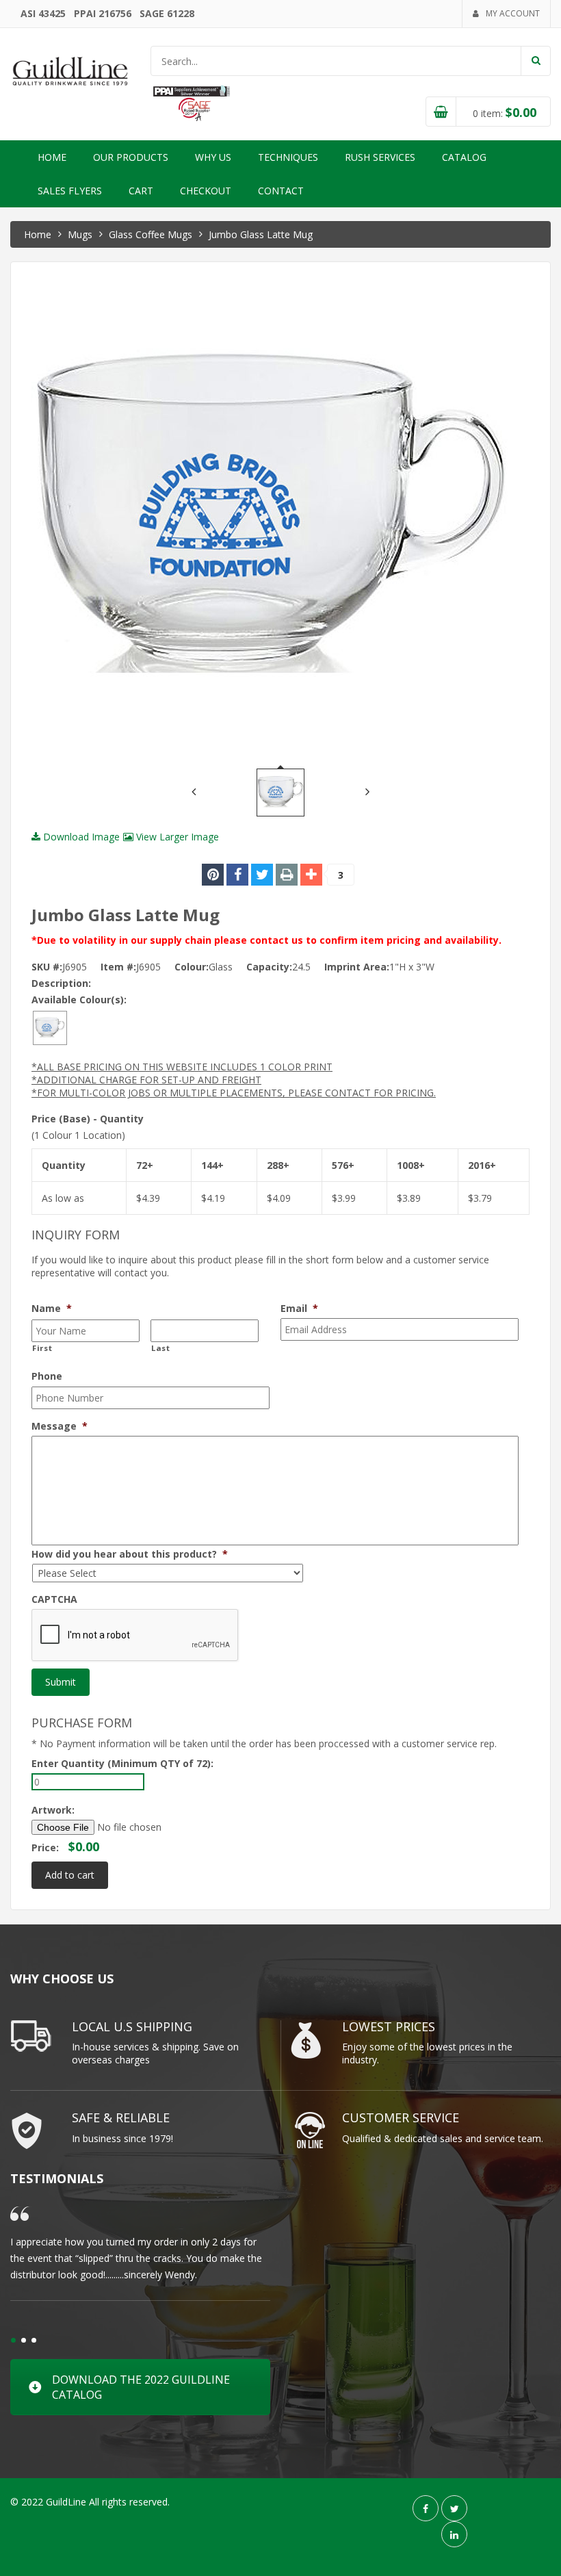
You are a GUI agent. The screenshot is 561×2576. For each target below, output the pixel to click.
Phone (47, 1376)
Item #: (118, 967)
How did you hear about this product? (130, 1554)
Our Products (131, 157)
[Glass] (50, 1027)
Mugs (80, 234)
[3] (311, 875)
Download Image (80, 837)
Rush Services (380, 157)
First (42, 1348)
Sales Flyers (70, 191)
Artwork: (53, 1810)
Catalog (464, 157)
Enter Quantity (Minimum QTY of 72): (122, 1763)
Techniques (288, 157)
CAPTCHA (54, 1599)
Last (161, 1348)
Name (52, 1309)
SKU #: (47, 967)
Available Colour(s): (79, 1000)
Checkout (206, 191)
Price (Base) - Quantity (88, 1119)
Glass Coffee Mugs (151, 234)
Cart (141, 191)
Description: (61, 983)
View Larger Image (176, 837)
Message (60, 1426)
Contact (281, 191)
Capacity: (269, 967)
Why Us (213, 157)
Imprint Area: (357, 967)
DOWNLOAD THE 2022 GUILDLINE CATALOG (141, 2387)
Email (299, 1309)
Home (52, 157)
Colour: (192, 967)
